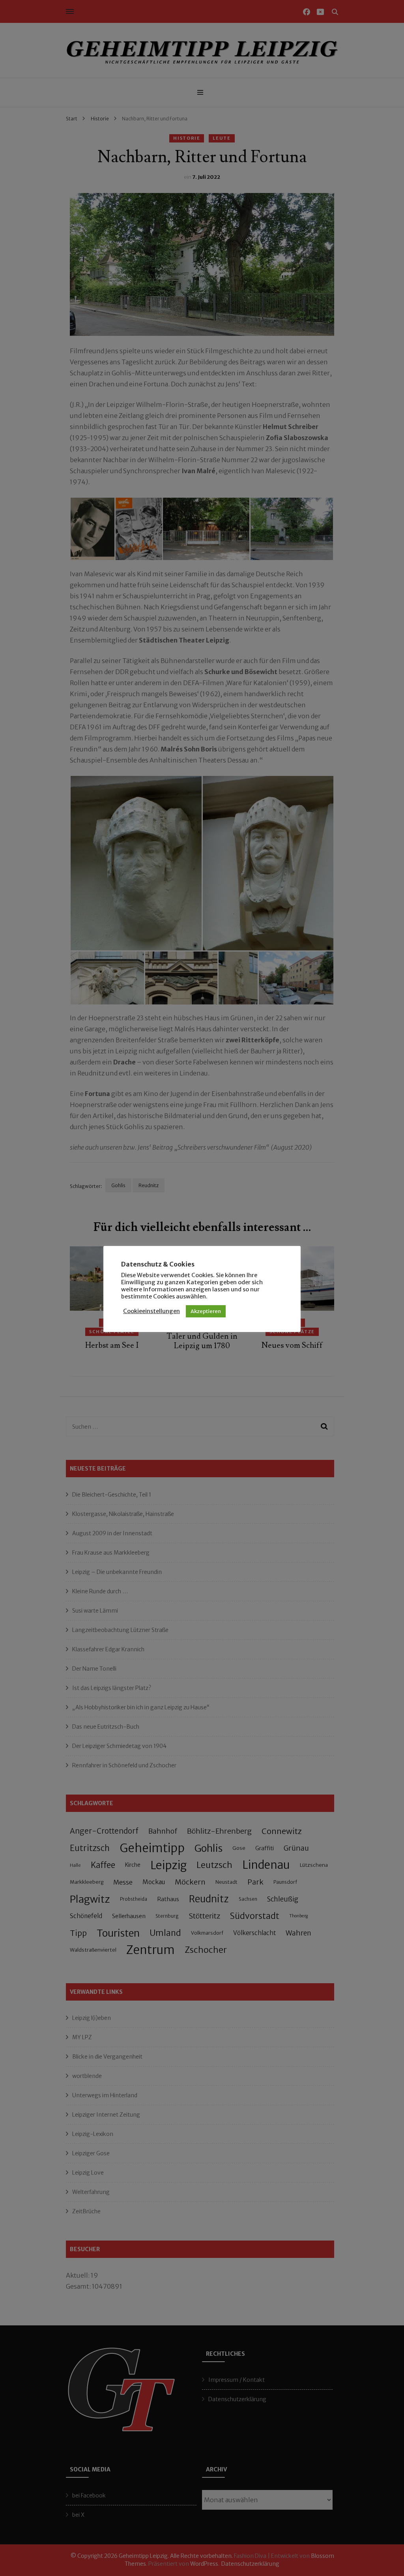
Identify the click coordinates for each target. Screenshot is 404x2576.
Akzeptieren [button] (206, 1311)
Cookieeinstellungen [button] (151, 1311)
